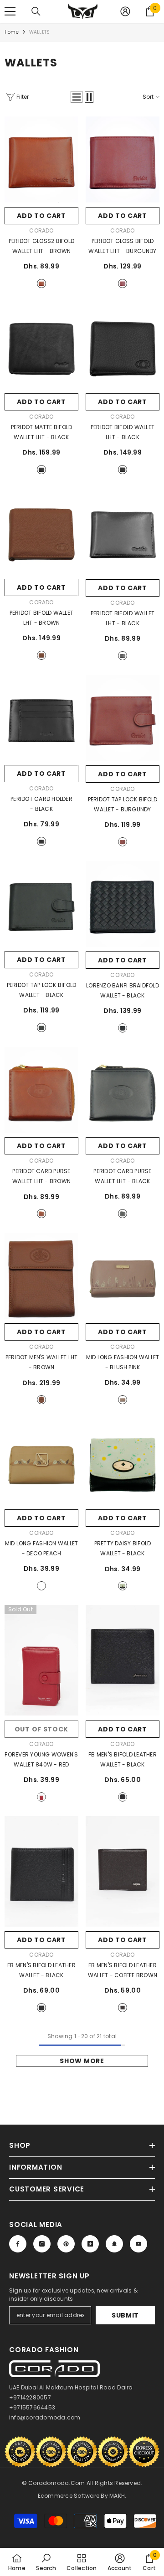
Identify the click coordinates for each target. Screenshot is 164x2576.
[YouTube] (138, 2244)
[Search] (36, 11)
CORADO (41, 230)
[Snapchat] (114, 2244)
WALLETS (39, 32)
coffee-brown (123, 2008)
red (41, 1797)
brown (41, 283)
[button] (77, 97)
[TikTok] (90, 2244)
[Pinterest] (66, 2244)
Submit (125, 2315)
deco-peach (41, 1586)
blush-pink (123, 1400)
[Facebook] (18, 2244)
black (41, 470)
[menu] (10, 11)
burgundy (123, 283)
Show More (82, 2061)
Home (12, 32)
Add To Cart (41, 216)
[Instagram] (42, 2244)
